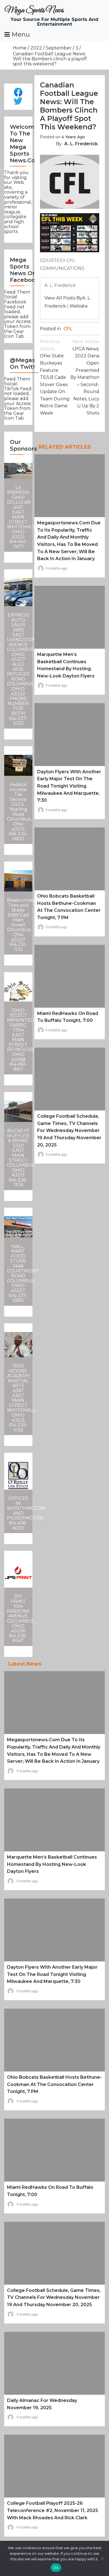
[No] (102, 2558)
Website (79, 306)
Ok (56, 2568)
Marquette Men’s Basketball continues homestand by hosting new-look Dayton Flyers (52, 1864)
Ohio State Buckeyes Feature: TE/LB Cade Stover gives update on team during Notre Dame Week (55, 377)
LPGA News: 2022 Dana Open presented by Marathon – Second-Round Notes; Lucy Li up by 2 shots (85, 377)
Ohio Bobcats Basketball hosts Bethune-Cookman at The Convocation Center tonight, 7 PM (54, 2084)
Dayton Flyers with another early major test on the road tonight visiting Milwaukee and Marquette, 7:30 (69, 786)
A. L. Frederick (81, 144)
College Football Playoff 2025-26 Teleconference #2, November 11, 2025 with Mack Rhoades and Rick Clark (53, 2510)
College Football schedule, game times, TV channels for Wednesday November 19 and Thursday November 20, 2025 (69, 1130)
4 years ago (73, 137)
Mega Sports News (34, 10)
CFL (68, 329)
